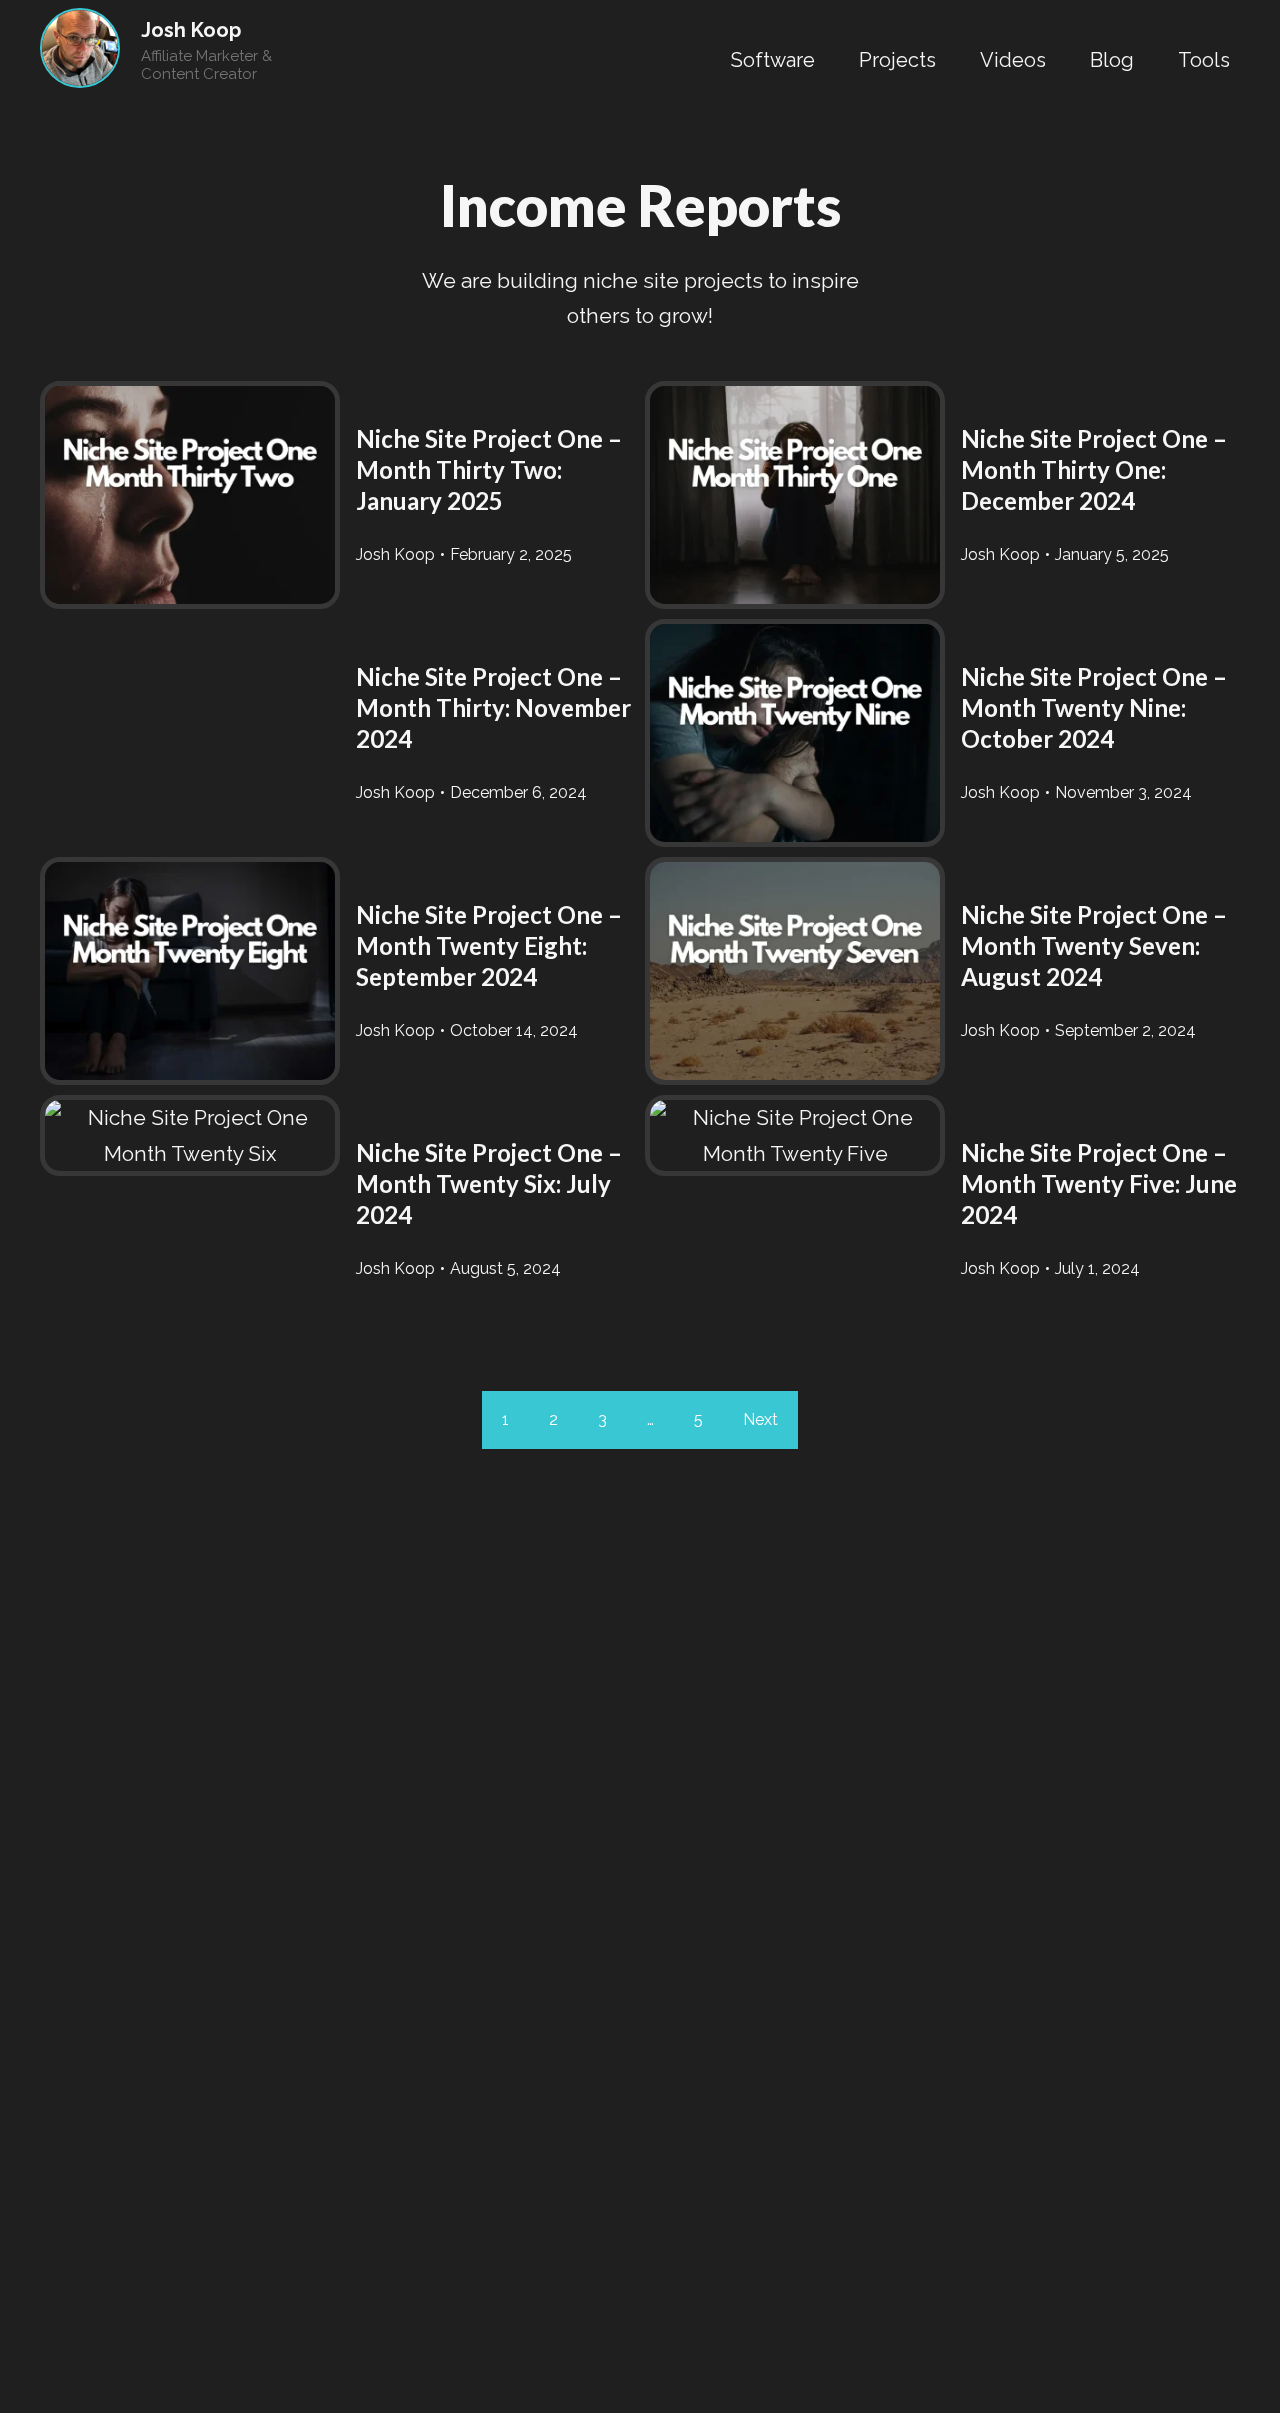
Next (760, 1419)
